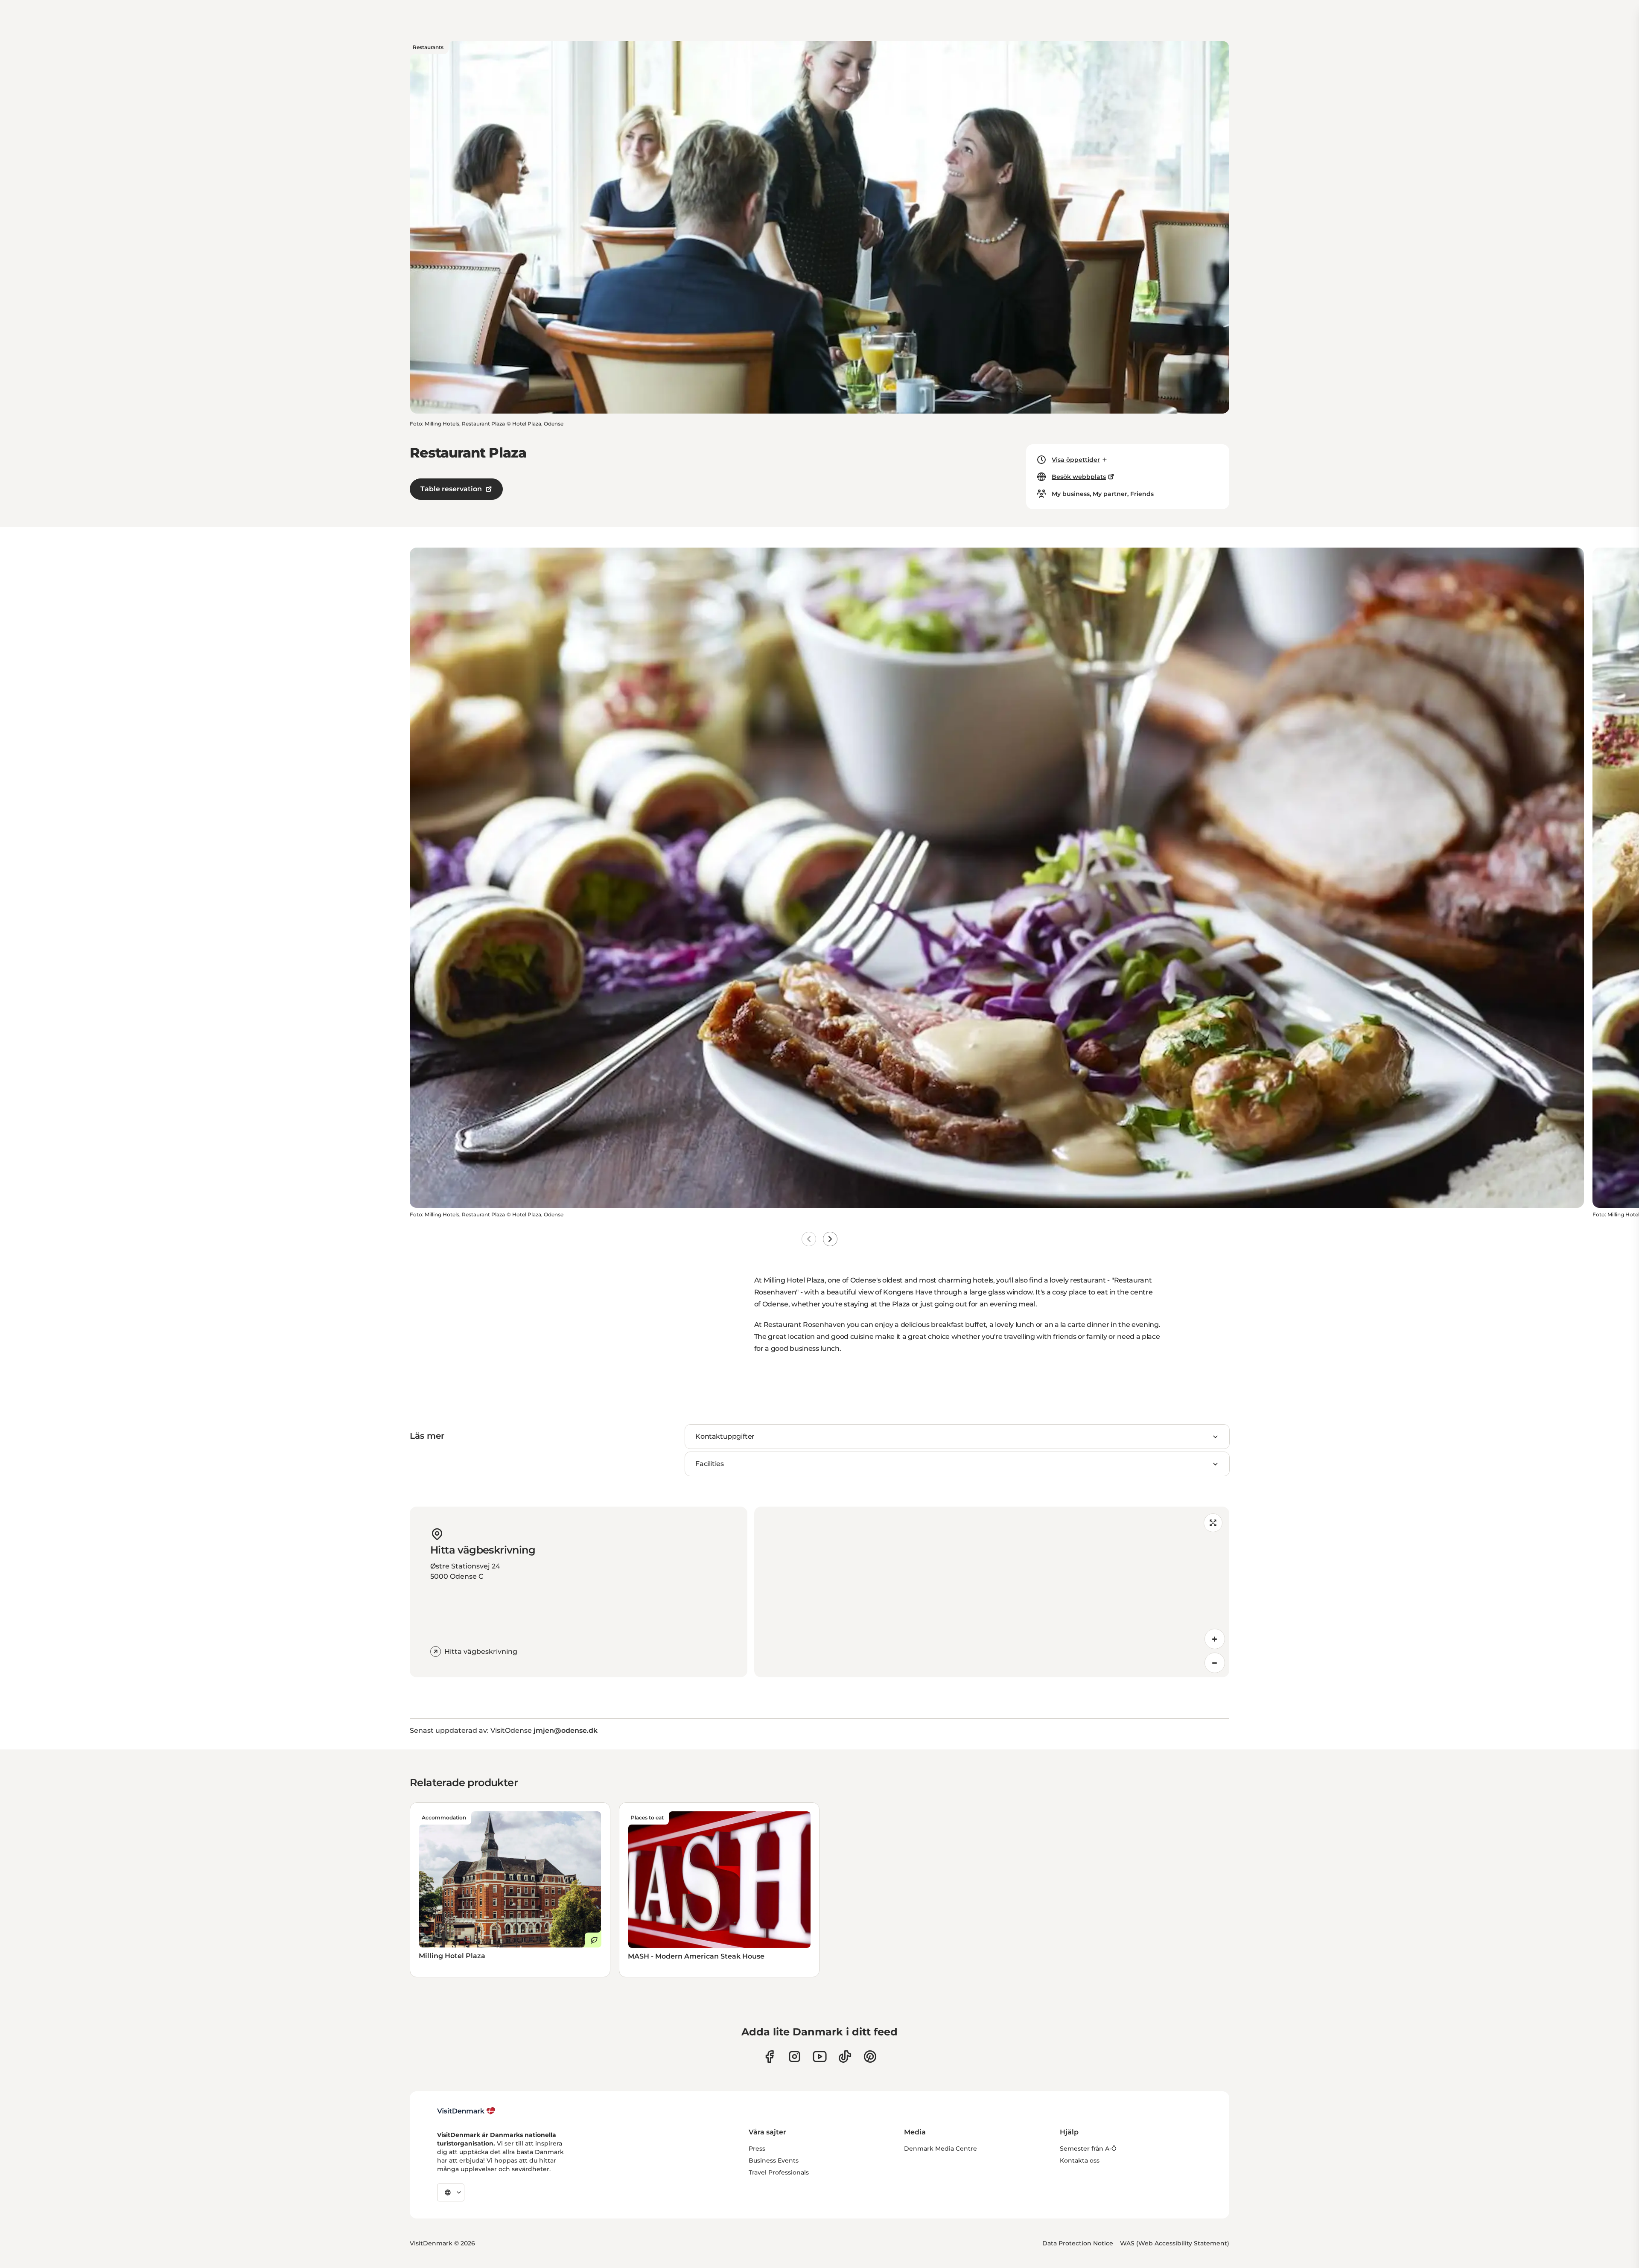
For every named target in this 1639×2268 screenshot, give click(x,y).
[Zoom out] (1215, 1663)
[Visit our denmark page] (769, 2057)
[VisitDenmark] (466, 2111)
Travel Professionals (779, 2172)
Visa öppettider (1076, 460)
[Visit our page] (795, 2057)
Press (757, 2148)
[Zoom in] (1215, 1639)
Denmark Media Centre (941, 2148)
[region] (992, 1592)
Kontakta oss (1080, 2160)
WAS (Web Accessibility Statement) (1175, 2243)
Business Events (774, 2160)
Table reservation (451, 489)
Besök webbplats (1079, 477)
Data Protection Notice (1078, 2243)
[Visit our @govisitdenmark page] (845, 2057)
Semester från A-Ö (1088, 2148)
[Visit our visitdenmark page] (820, 2057)
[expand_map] (1213, 1523)
